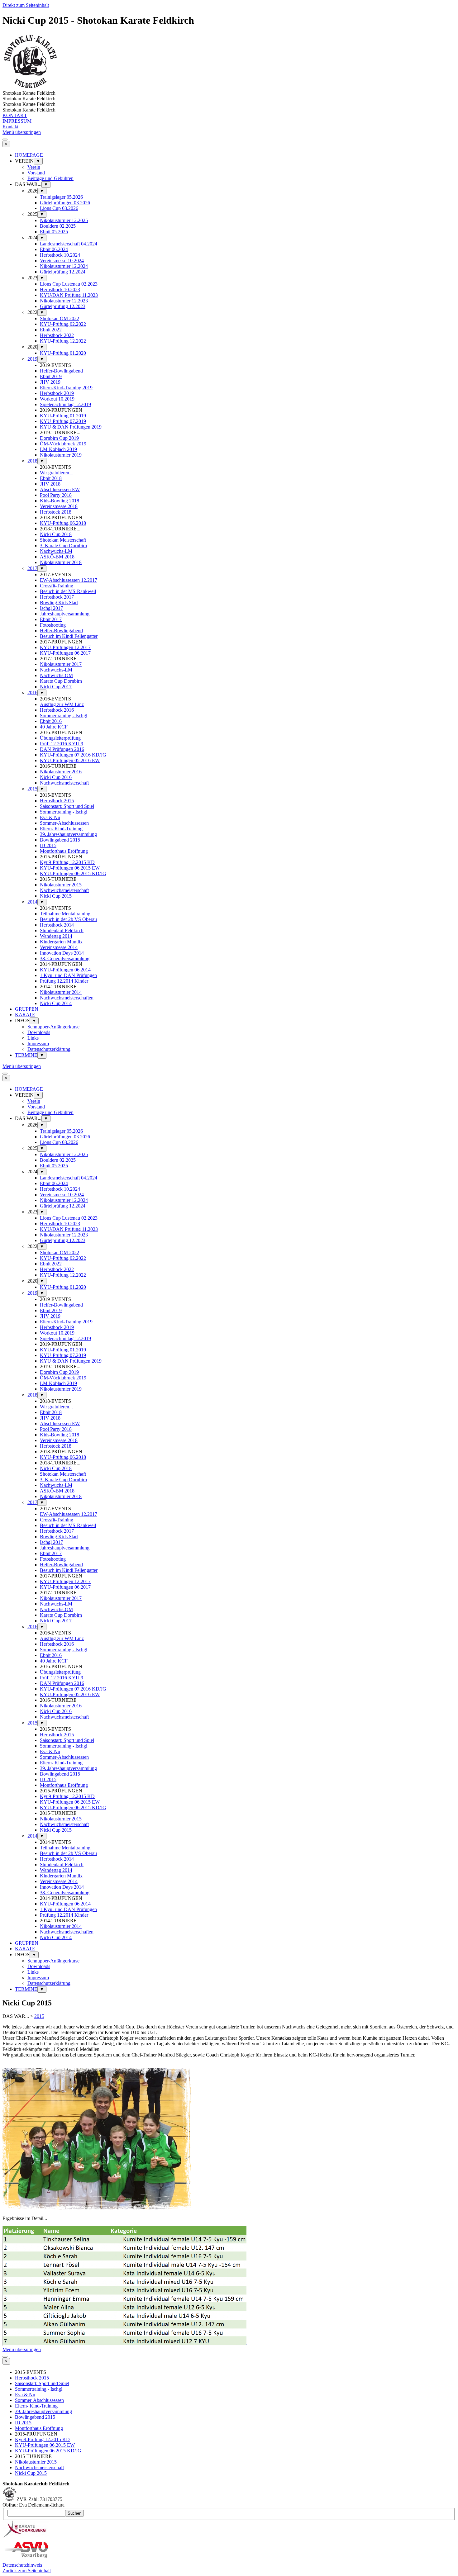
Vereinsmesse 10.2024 (62, 261)
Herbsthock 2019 (57, 393)
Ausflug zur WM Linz (62, 704)
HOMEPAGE (29, 155)
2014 (32, 902)
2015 (32, 789)
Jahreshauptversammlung (65, 614)
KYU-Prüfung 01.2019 (63, 416)
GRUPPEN (27, 1009)
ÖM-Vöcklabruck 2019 (63, 444)
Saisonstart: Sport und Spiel (67, 806)
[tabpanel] (229, 2044)
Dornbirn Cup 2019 (59, 438)
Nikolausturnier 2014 (61, 992)
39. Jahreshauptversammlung (68, 834)
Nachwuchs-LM (56, 551)
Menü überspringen (22, 132)
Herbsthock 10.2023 (60, 289)
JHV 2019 (50, 382)
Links (33, 1038)
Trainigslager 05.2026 (61, 197)
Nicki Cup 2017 (56, 687)
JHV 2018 (50, 484)
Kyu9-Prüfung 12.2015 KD (67, 862)
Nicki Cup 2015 (56, 896)
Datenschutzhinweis (22, 2565)
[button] (97, 2208)
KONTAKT (15, 115)
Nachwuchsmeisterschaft (64, 783)
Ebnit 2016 (51, 721)
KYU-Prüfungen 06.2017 (65, 653)
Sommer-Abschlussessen (64, 823)
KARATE (25, 1015)
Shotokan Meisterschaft (63, 540)
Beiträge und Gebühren (50, 178)
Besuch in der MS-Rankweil (68, 591)
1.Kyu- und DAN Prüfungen (68, 975)
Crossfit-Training (57, 586)
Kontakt (10, 127)
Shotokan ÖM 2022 (60, 318)
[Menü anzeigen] (5, 140)
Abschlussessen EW (60, 489)
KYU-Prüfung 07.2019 (63, 421)
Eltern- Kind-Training (61, 829)
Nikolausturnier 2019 (61, 455)
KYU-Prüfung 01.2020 (63, 353)
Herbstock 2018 (56, 512)
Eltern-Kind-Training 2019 (66, 388)
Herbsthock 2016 (57, 710)
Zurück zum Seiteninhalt (27, 2571)
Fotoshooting (53, 625)
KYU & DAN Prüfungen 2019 (71, 427)
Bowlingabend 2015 (60, 840)
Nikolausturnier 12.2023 (64, 301)
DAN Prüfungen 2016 (62, 749)
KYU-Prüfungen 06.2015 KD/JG (73, 873)
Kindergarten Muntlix (61, 942)
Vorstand (36, 173)
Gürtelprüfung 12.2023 (63, 306)
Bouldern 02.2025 (58, 226)
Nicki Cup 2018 (56, 534)
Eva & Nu (50, 817)
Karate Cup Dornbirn (61, 681)
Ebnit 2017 (51, 619)
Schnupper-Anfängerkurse (53, 1027)
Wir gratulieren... (56, 473)
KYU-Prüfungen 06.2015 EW (70, 868)
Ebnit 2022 (51, 330)
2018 (32, 461)
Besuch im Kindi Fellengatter (69, 636)
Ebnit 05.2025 (54, 232)
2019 (32, 359)
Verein (34, 167)
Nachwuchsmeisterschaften (67, 998)
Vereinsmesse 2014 (59, 947)
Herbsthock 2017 (57, 597)
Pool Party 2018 (56, 495)
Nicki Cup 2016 (56, 777)
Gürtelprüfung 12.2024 (63, 272)
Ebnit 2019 (51, 376)
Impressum (38, 1044)
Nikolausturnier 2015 (61, 885)
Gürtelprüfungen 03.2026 (65, 203)
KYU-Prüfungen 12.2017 (65, 647)
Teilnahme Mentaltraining (65, 914)
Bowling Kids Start (59, 602)
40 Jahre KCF (54, 727)
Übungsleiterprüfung (60, 738)
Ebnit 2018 (51, 478)
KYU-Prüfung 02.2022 (63, 324)
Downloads (39, 1032)
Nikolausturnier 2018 (61, 562)
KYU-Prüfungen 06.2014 (65, 970)
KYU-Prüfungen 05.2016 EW (70, 760)
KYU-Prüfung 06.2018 (63, 523)
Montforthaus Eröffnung (64, 851)
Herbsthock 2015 (57, 801)
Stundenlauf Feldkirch (62, 930)
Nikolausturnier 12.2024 (64, 266)
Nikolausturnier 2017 (61, 664)
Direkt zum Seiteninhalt (26, 5)
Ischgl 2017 (51, 608)
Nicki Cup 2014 (56, 1003)
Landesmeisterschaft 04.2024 (69, 244)
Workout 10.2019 (57, 399)
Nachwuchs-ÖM (56, 675)
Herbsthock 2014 (57, 925)
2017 (32, 568)
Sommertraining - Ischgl (64, 716)
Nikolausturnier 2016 (61, 772)
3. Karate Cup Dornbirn (63, 546)
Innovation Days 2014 (62, 953)
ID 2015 (48, 845)
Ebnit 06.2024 (54, 249)
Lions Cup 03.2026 (59, 208)
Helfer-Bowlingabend (61, 371)
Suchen (74, 2513)
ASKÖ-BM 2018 (57, 557)
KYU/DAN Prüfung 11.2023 (69, 295)
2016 (32, 693)
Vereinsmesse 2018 (59, 506)
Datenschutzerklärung (49, 1049)
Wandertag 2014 (56, 936)
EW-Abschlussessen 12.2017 (69, 580)
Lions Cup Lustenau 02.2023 (69, 284)
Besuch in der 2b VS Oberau (68, 919)
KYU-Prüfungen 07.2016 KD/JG (73, 755)
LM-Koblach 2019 (58, 449)
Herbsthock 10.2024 (60, 255)
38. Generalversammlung (65, 958)
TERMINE (26, 1055)
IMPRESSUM (17, 121)
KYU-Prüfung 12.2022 (63, 341)
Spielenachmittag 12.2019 (65, 404)
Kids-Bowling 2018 (60, 501)
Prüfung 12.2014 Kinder (64, 981)
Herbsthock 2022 (57, 335)
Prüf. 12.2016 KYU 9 (62, 744)
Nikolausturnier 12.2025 (64, 220)
